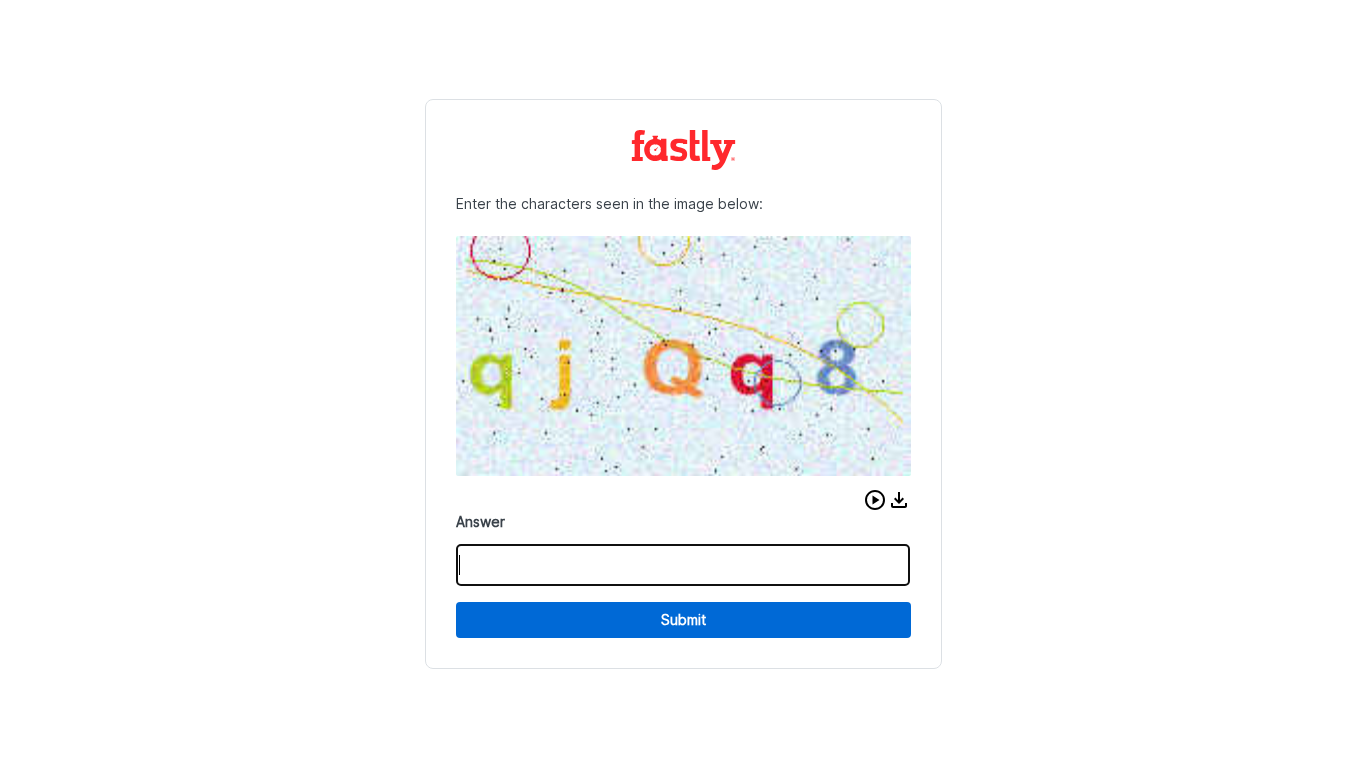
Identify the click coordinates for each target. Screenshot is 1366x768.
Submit (683, 619)
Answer (480, 521)
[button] (875, 500)
